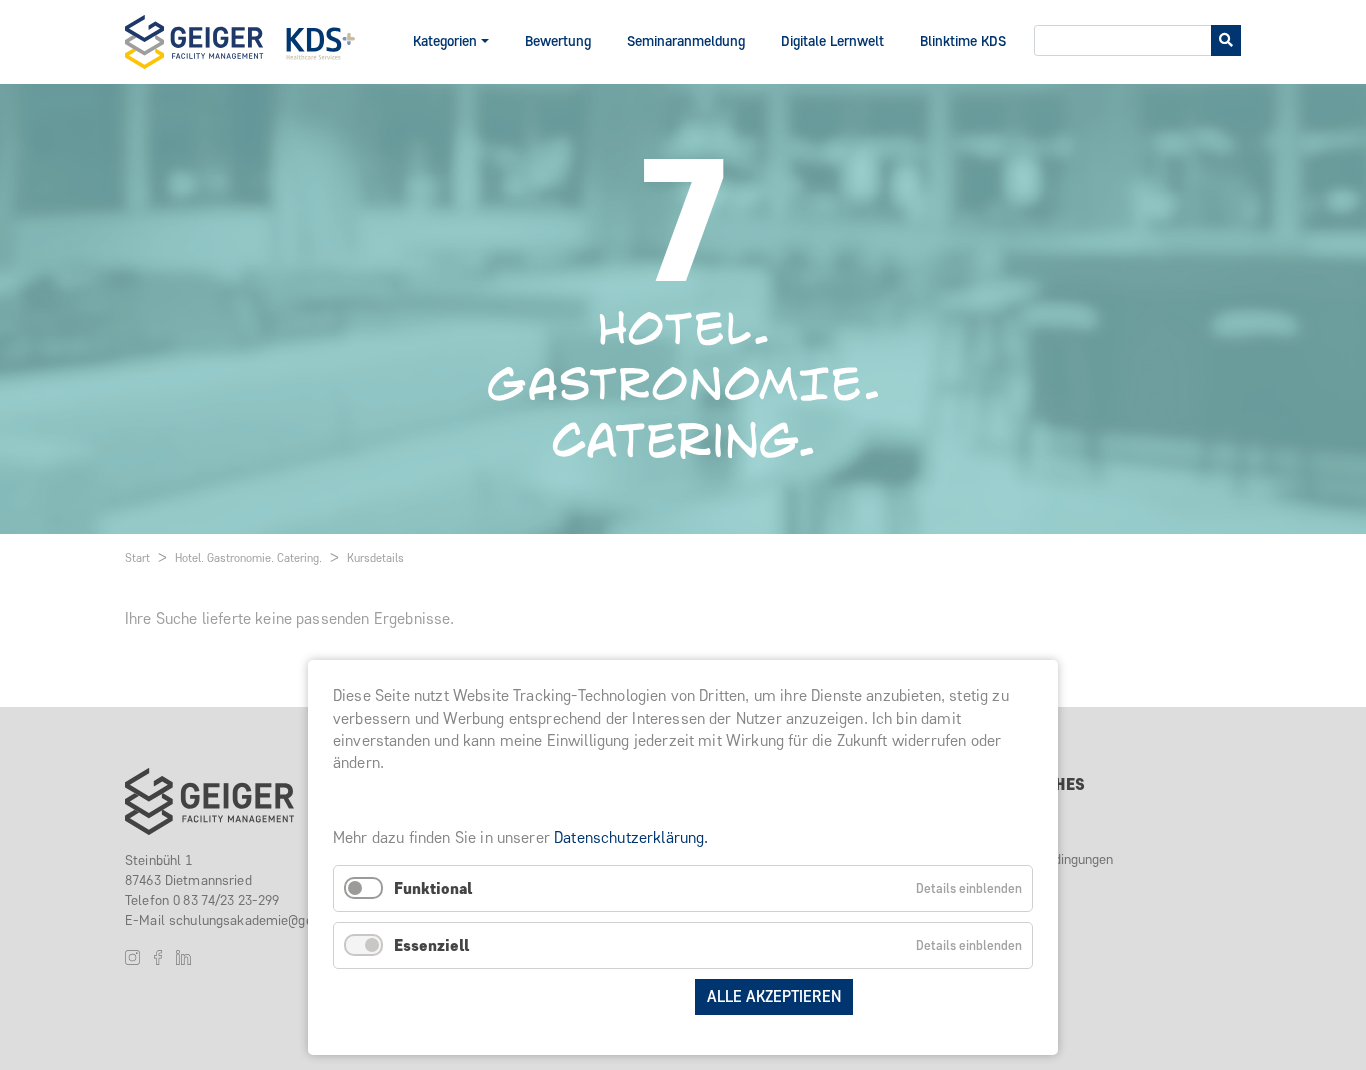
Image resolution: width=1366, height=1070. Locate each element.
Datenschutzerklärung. (631, 837)
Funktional (433, 888)
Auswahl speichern (602, 996)
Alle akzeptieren (774, 996)
